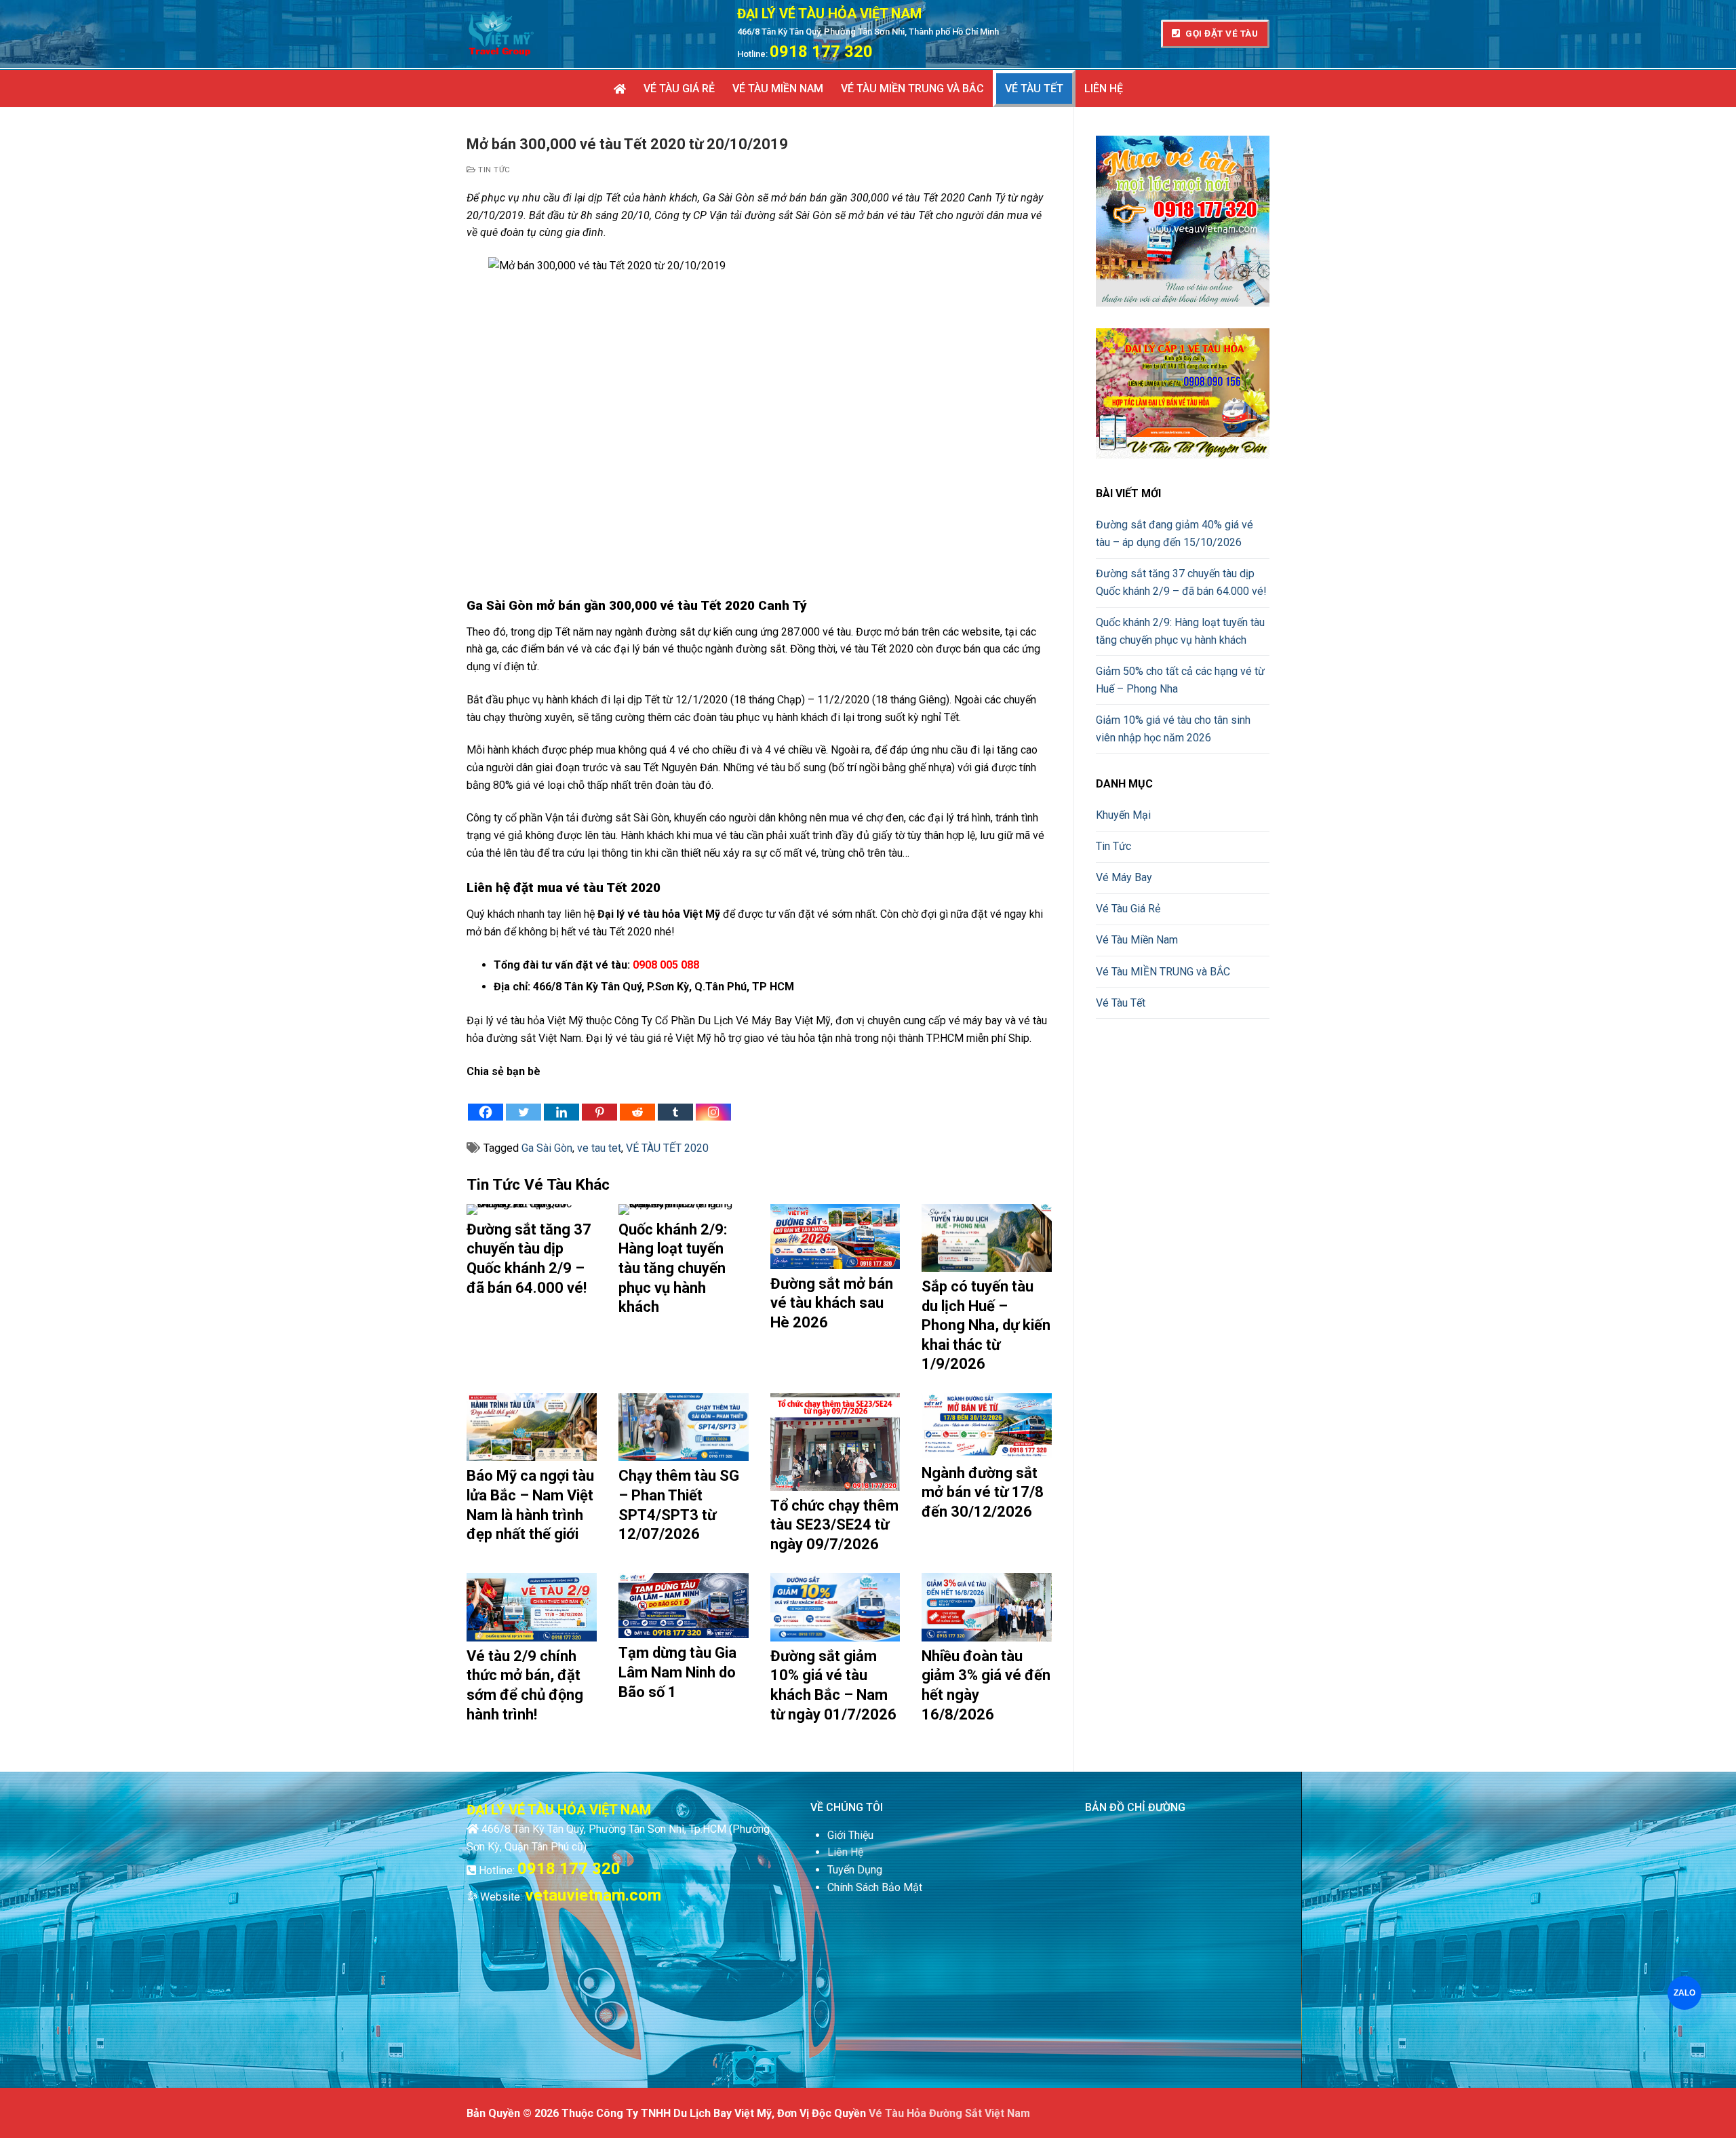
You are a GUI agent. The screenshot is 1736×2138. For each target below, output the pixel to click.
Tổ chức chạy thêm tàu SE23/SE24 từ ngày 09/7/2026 (834, 1525)
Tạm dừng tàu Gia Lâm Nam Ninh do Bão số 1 (677, 1672)
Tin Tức (493, 170)
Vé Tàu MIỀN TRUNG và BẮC (1163, 972)
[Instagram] (713, 1101)
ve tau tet (599, 1148)
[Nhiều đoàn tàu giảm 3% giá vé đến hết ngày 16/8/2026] (987, 1607)
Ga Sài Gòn (547, 1148)
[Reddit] (637, 1101)
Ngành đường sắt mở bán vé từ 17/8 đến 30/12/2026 (983, 1492)
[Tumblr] (675, 1101)
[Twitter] (524, 1101)
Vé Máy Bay (1124, 877)
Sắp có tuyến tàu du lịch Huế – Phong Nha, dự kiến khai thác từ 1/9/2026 (986, 1325)
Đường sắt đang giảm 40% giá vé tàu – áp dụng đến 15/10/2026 (1175, 533)
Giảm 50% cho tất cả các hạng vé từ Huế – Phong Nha (1180, 680)
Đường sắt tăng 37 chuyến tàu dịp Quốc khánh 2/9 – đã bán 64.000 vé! (1181, 582)
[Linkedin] (561, 1101)
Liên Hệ (845, 1852)
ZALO (1684, 1993)
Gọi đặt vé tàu (1221, 33)
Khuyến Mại (1123, 815)
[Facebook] (486, 1101)
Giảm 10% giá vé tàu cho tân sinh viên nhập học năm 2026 (1173, 729)
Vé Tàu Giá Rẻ (1128, 909)
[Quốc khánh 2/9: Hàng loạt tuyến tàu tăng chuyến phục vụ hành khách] (684, 1209)
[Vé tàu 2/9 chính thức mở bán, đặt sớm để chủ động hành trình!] (532, 1607)
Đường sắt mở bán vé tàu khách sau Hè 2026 (832, 1303)
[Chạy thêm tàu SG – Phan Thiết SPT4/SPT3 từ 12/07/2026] (684, 1427)
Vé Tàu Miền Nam (1137, 940)
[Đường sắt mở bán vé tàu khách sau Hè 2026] (835, 1237)
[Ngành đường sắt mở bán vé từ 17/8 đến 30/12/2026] (987, 1426)
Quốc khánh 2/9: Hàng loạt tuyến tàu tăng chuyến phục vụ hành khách (673, 1268)
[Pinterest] (599, 1101)
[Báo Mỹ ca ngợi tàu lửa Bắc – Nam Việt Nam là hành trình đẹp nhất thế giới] (532, 1427)
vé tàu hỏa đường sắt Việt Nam (949, 2113)
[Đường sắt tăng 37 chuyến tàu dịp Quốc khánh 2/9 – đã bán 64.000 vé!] (532, 1209)
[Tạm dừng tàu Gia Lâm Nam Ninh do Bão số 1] (684, 1606)
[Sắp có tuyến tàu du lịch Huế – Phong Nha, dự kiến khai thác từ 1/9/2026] (987, 1238)
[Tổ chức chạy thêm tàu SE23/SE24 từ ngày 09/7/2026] (835, 1442)
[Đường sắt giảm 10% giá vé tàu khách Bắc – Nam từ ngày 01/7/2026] (835, 1607)
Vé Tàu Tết (1121, 1003)
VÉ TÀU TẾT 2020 (667, 1148)
